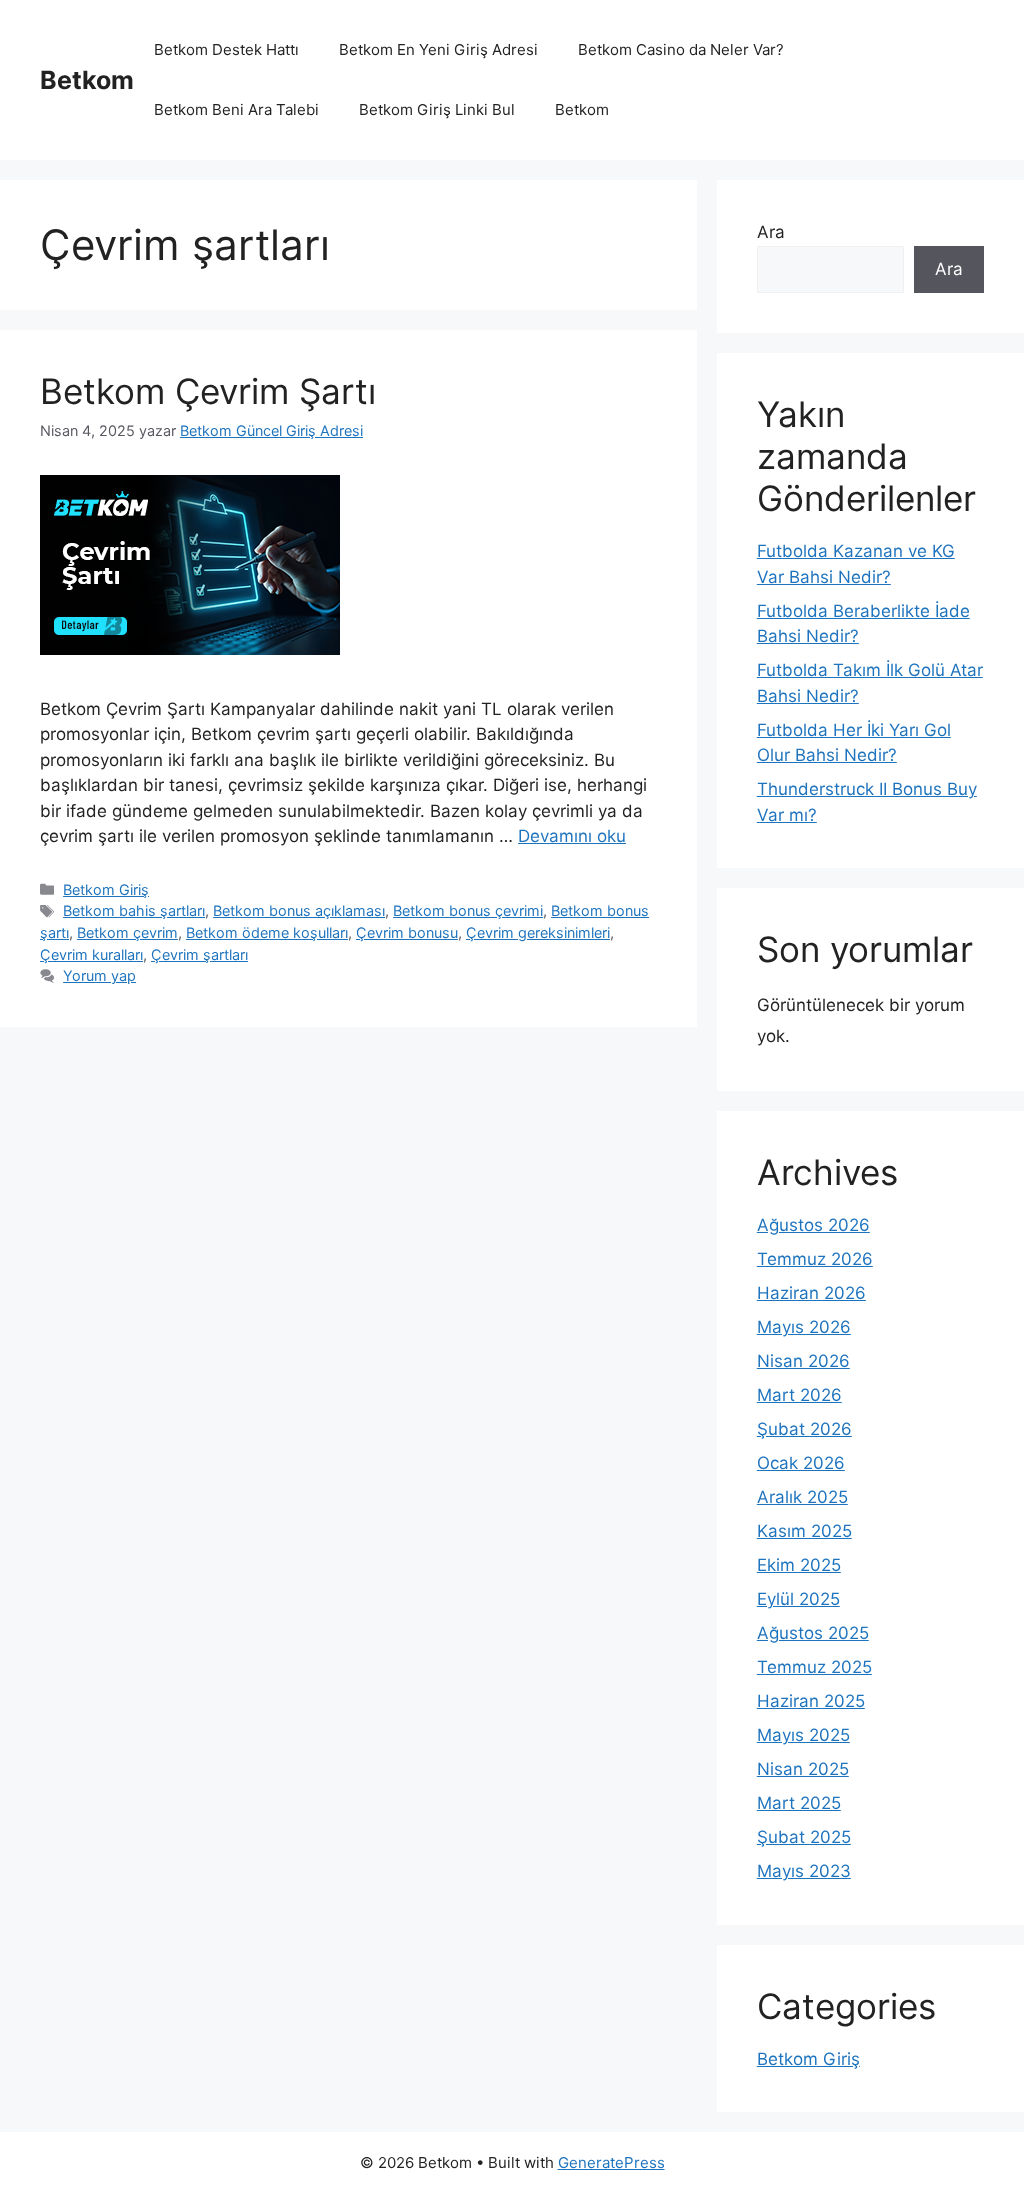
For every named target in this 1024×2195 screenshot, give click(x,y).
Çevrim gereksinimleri (538, 932)
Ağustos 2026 (813, 1225)
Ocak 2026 (801, 1463)
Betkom (87, 80)
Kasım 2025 (804, 1531)
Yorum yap (99, 975)
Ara (771, 232)
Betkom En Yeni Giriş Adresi (438, 49)
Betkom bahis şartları (134, 910)
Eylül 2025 (798, 1599)
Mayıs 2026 (804, 1327)
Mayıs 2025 (803, 1735)
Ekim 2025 (799, 1565)
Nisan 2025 (803, 1769)
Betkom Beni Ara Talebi (236, 109)
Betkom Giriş (106, 889)
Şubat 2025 (804, 1837)
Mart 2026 (799, 1395)
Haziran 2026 (811, 1293)
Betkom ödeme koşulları (267, 932)
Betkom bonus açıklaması (299, 910)
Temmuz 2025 (814, 1667)
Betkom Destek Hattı (226, 49)
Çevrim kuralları (91, 954)
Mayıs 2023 (804, 1871)
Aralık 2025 (802, 1497)
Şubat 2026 (804, 1429)
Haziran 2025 (811, 1701)
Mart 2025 (799, 1803)
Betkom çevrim (127, 932)
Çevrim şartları (199, 954)
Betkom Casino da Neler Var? (681, 49)
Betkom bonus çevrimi (468, 910)
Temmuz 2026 (815, 1259)
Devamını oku (572, 836)
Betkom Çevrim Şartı (208, 391)
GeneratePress (611, 2162)
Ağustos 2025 (813, 1633)
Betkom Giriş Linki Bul (437, 109)
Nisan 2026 (803, 1361)
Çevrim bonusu (407, 932)
